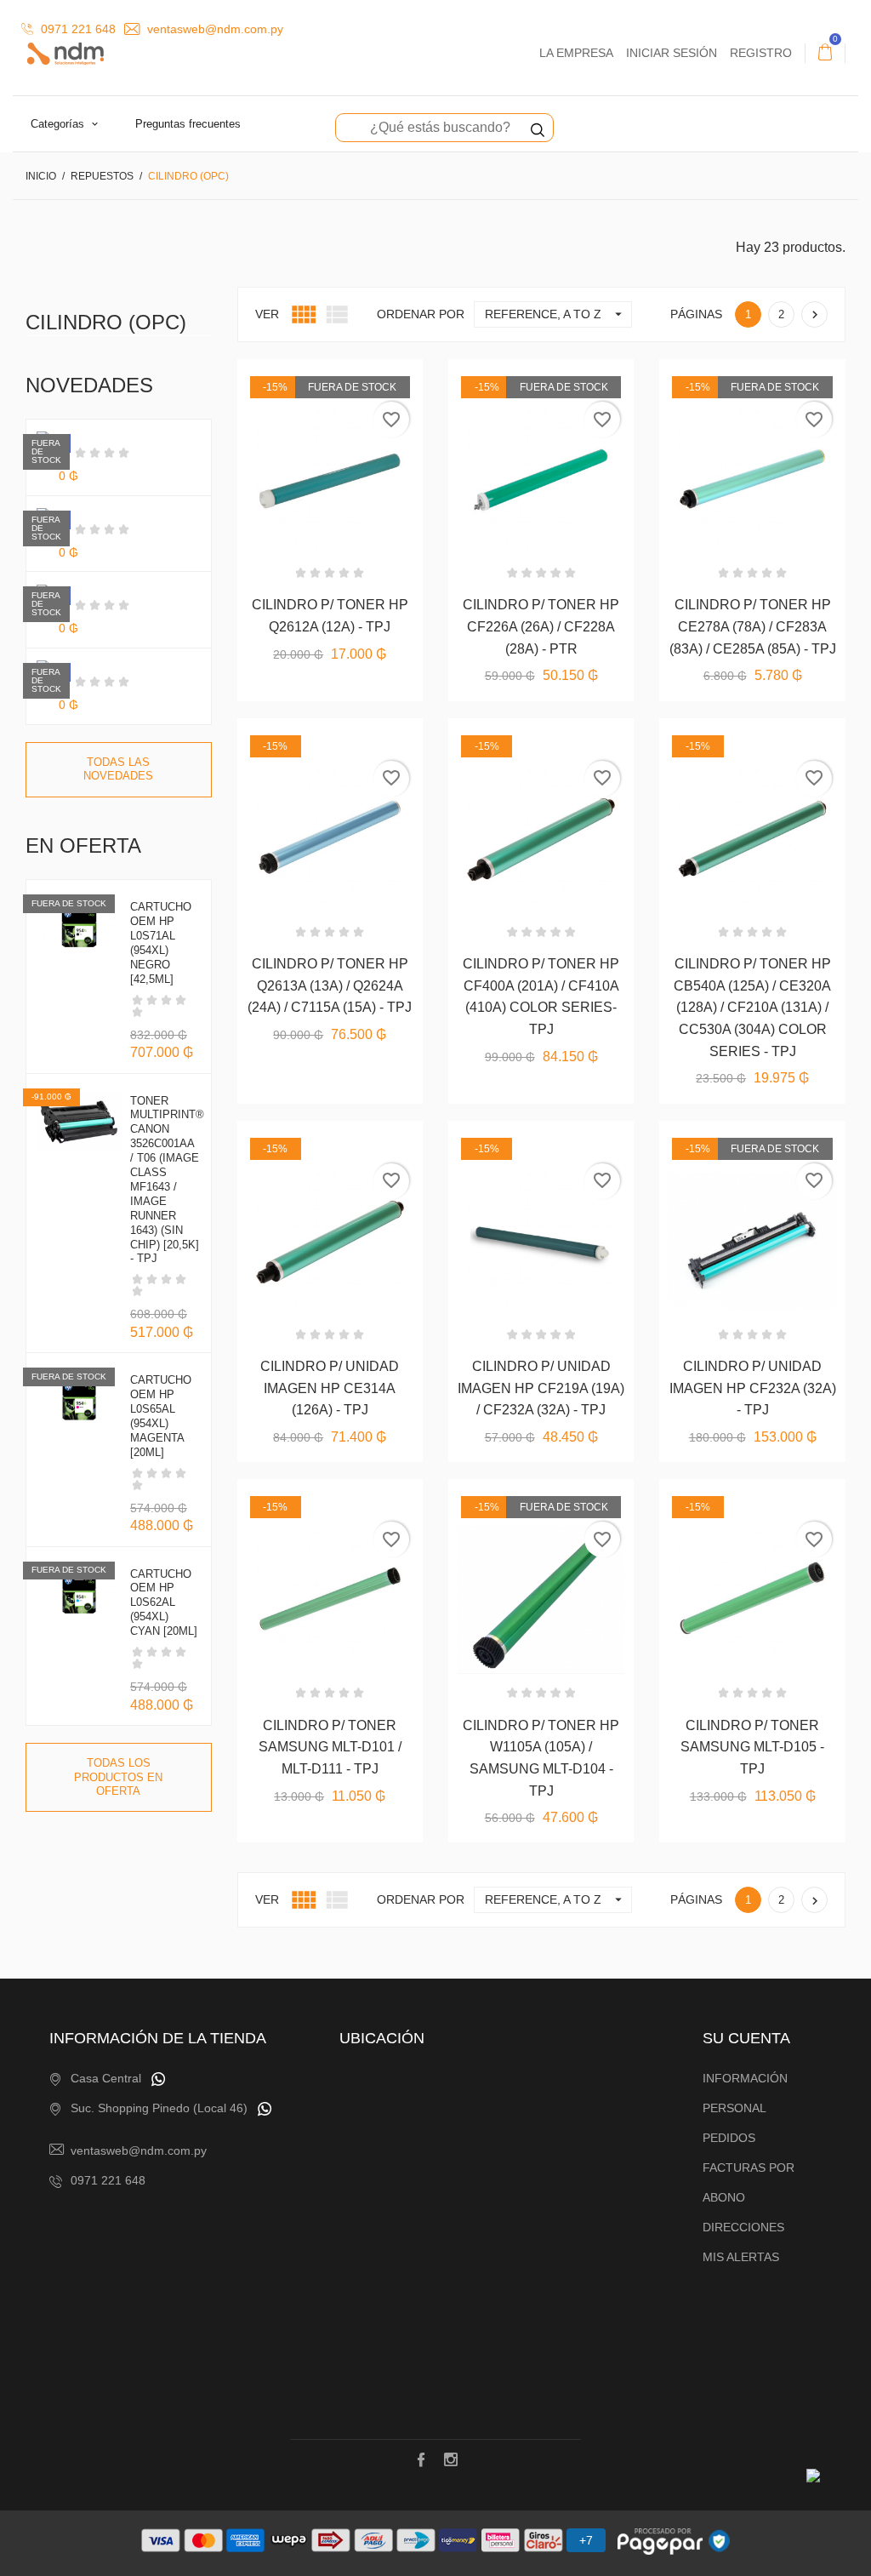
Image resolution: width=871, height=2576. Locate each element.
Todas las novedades (118, 769)
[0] (825, 53)
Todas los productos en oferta (118, 1777)
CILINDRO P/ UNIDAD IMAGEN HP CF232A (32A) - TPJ (753, 1388)
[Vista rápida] (330, 737)
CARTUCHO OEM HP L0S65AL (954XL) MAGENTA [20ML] (161, 1416)
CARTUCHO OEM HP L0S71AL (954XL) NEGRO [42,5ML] (161, 942)
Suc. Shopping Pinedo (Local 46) (159, 2108)
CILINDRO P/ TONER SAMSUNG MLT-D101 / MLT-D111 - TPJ (330, 1747)
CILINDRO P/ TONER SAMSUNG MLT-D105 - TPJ (752, 1747)
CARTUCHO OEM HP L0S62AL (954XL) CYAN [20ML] (164, 1603)
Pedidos (729, 2138)
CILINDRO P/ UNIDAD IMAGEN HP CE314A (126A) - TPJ (330, 1388)
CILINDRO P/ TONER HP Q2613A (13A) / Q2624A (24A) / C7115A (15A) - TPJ (330, 985)
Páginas (696, 314)
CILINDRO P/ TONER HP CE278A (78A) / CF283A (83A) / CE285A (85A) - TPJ (753, 626)
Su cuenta (746, 2038)
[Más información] (371, 737)
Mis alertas (741, 2257)
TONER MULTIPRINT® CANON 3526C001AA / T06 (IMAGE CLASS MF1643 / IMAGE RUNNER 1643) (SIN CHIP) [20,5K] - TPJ (167, 1180)
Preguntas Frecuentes (188, 124)
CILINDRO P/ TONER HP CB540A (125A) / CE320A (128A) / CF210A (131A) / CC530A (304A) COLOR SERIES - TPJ (752, 1007)
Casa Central (106, 2078)
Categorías (59, 124)
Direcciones (743, 2227)
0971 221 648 (77, 29)
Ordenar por (421, 314)
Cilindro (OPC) (106, 322)
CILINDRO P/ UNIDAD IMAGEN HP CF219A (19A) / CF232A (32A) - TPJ (541, 1388)
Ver (267, 314)
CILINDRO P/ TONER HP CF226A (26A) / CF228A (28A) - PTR (541, 626)
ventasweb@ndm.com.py (213, 29)
